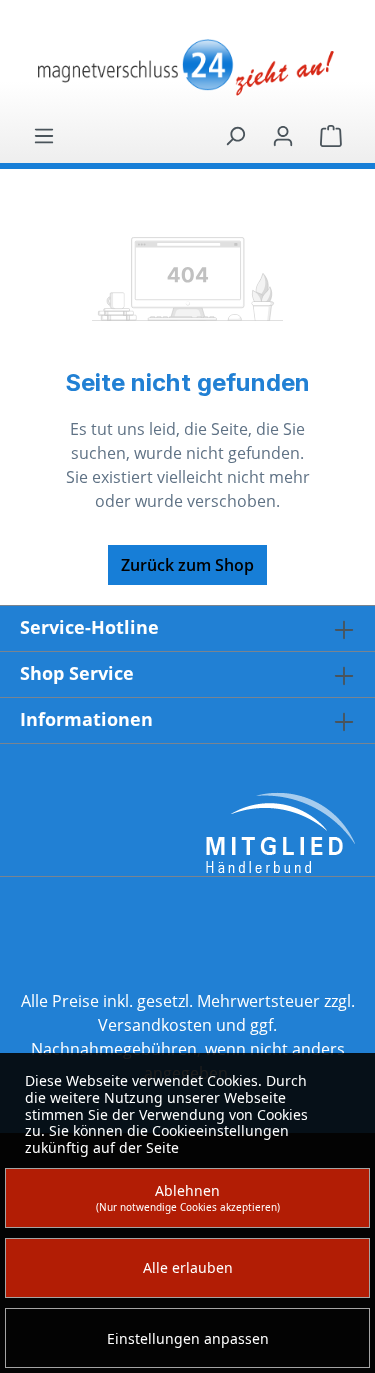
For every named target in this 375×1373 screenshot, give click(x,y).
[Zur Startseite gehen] (187, 69)
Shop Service (77, 673)
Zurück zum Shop (187, 565)
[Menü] (44, 135)
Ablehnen (188, 1197)
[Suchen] (235, 135)
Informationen (86, 719)
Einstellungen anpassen (188, 1338)
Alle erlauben (188, 1267)
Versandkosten (155, 1025)
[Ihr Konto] (283, 135)
